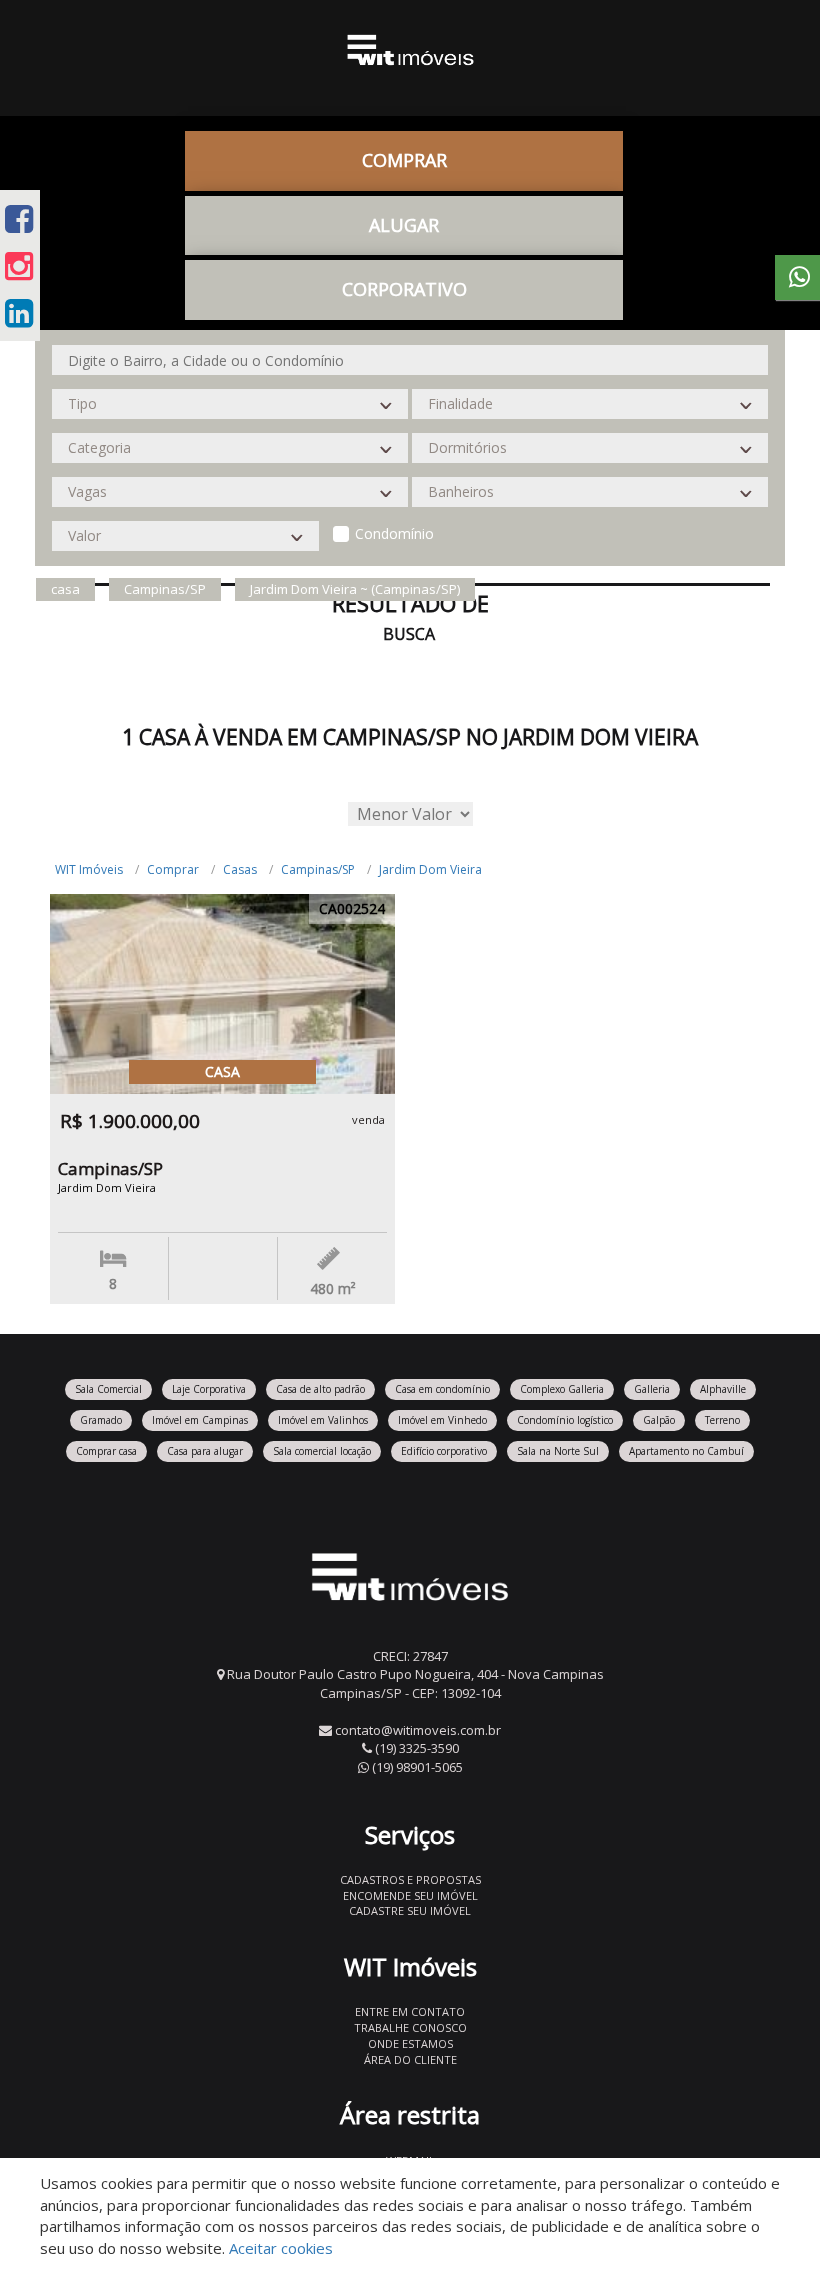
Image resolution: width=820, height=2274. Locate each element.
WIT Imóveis (89, 869)
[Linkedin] (19, 312)
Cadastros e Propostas (410, 1879)
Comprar (173, 869)
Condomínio (394, 533)
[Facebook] (19, 218)
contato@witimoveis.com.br (418, 1730)
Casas (240, 869)
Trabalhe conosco (410, 2027)
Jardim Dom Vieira (430, 869)
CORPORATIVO (404, 289)
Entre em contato (410, 2011)
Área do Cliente (410, 2059)
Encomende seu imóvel (410, 1895)
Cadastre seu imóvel (410, 1910)
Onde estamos (410, 2043)
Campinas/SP (318, 869)
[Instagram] (19, 265)
